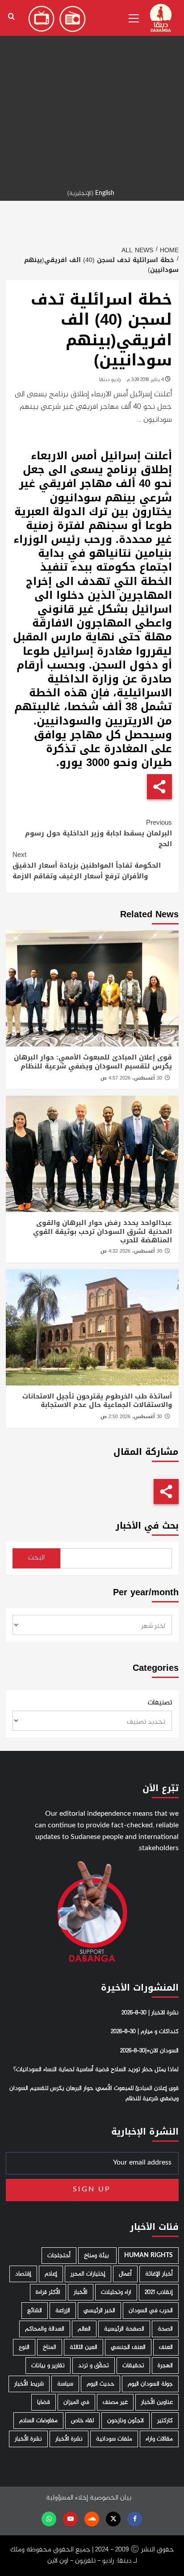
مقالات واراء (159, 2439)
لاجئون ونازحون (125, 2421)
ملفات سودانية (114, 2439)
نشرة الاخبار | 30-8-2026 (150, 2013)
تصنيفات (160, 1703)
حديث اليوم (100, 2384)
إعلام (51, 2274)
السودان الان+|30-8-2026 (149, 2051)
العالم (84, 2329)
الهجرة (165, 2366)
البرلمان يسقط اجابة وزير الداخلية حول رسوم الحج (98, 833)
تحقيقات (133, 2366)
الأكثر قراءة (48, 2292)
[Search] (11, 17)
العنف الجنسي (128, 2347)
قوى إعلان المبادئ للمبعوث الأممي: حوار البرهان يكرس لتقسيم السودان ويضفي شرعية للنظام (93, 1062)
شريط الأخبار (29, 2384)
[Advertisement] (92, 92)
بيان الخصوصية (111, 2498)
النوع (24, 2347)
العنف (166, 2347)
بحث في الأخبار (147, 1526)
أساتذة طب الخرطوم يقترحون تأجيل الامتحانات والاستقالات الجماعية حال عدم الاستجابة (97, 1401)
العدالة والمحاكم (45, 2329)
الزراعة (63, 2311)
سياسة (65, 2384)
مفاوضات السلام (38, 2421)
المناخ (50, 2347)
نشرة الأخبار (69, 2439)
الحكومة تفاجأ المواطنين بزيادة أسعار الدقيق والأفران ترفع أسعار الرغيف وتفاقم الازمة (87, 865)
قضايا (44, 2402)
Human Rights (148, 2256)
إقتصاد (23, 2274)
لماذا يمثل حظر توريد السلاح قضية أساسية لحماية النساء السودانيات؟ (96, 2070)
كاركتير (165, 2421)
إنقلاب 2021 (159, 2292)
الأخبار (81, 2292)
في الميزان (76, 2402)
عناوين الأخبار (157, 2402)
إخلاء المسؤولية (67, 2498)
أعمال (125, 2274)
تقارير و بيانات (48, 2366)
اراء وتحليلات (116, 2292)
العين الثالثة (84, 2347)
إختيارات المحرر (88, 2274)
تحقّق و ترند (94, 2366)
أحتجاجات (59, 2256)
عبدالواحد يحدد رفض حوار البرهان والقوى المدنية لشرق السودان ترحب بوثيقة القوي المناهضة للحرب (102, 1231)
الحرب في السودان (151, 2311)
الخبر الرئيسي (99, 2311)
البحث (36, 1558)
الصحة (165, 2329)
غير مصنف (115, 2402)
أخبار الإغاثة (159, 2274)
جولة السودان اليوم (150, 2384)
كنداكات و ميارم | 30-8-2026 (145, 2032)
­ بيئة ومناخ (97, 2256)
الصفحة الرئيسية (124, 2329)
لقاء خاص (82, 2421)
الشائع (35, 2311)
